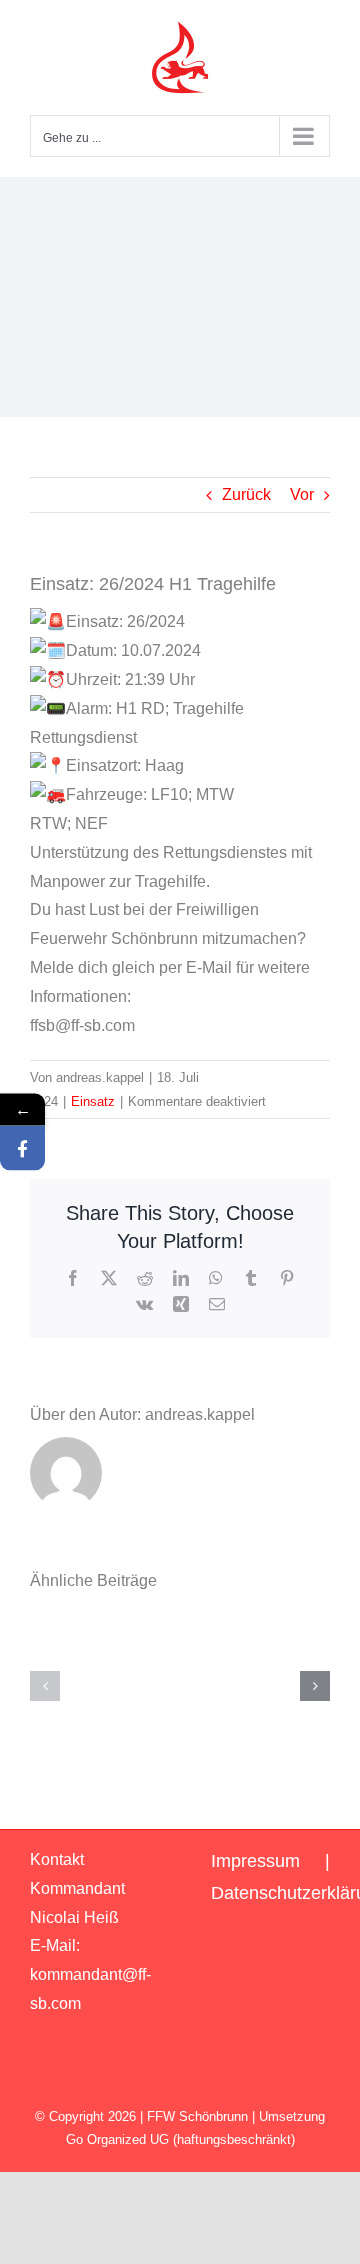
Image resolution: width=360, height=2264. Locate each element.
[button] (45, 1686)
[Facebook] (22, 1148)
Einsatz (93, 1101)
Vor (302, 494)
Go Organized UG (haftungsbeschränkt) (180, 2139)
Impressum (255, 1861)
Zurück (246, 494)
